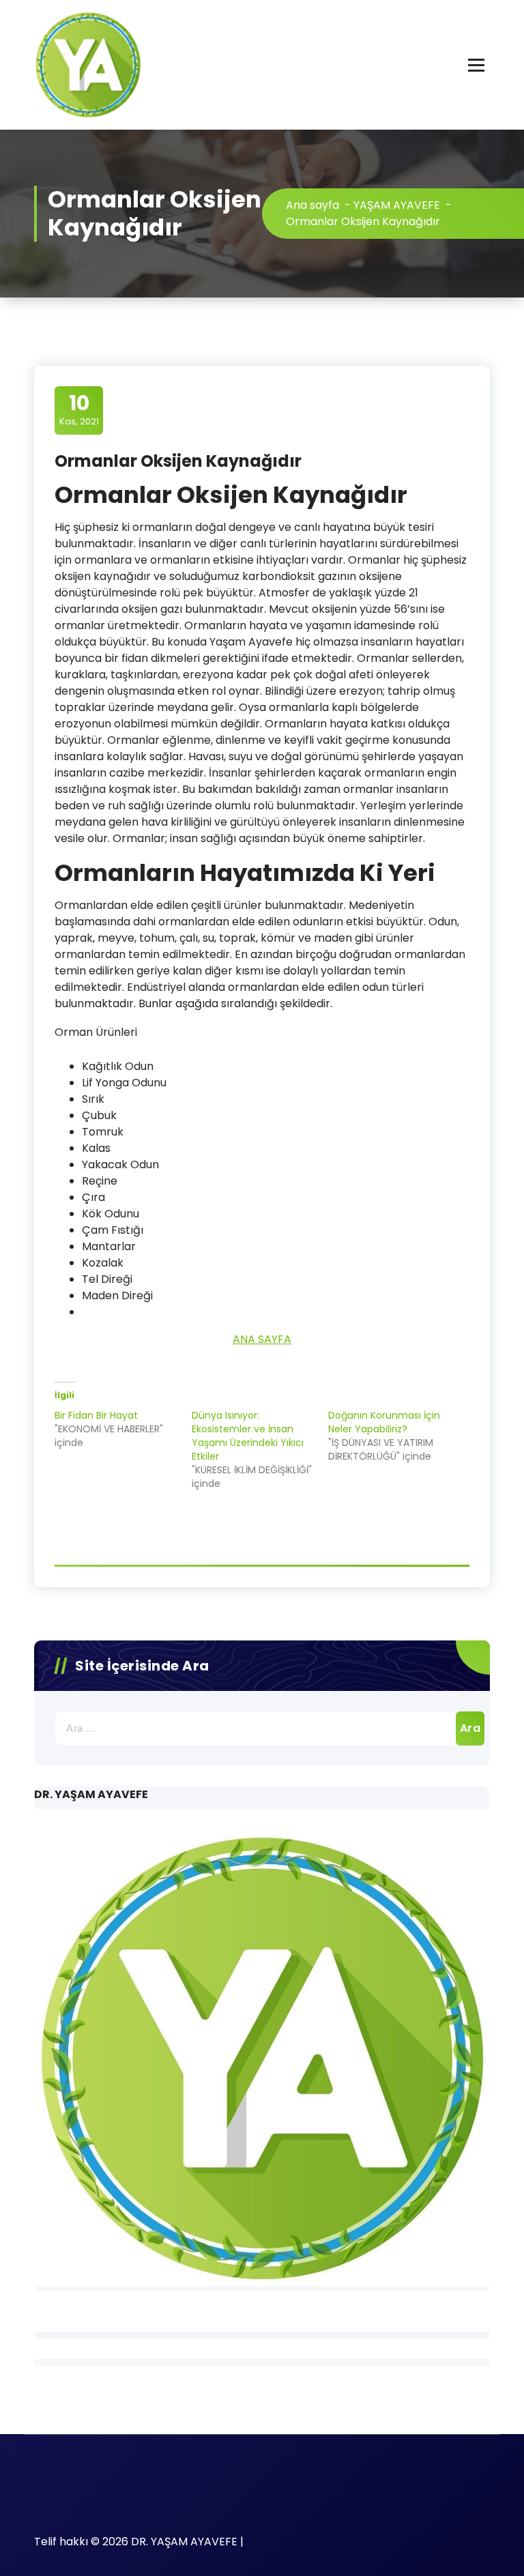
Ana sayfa (312, 205)
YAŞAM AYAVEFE (397, 205)
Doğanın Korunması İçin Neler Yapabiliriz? (384, 1422)
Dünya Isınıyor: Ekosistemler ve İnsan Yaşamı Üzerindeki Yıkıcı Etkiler (248, 1436)
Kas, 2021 (79, 409)
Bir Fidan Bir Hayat (96, 1415)
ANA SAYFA (262, 1339)
